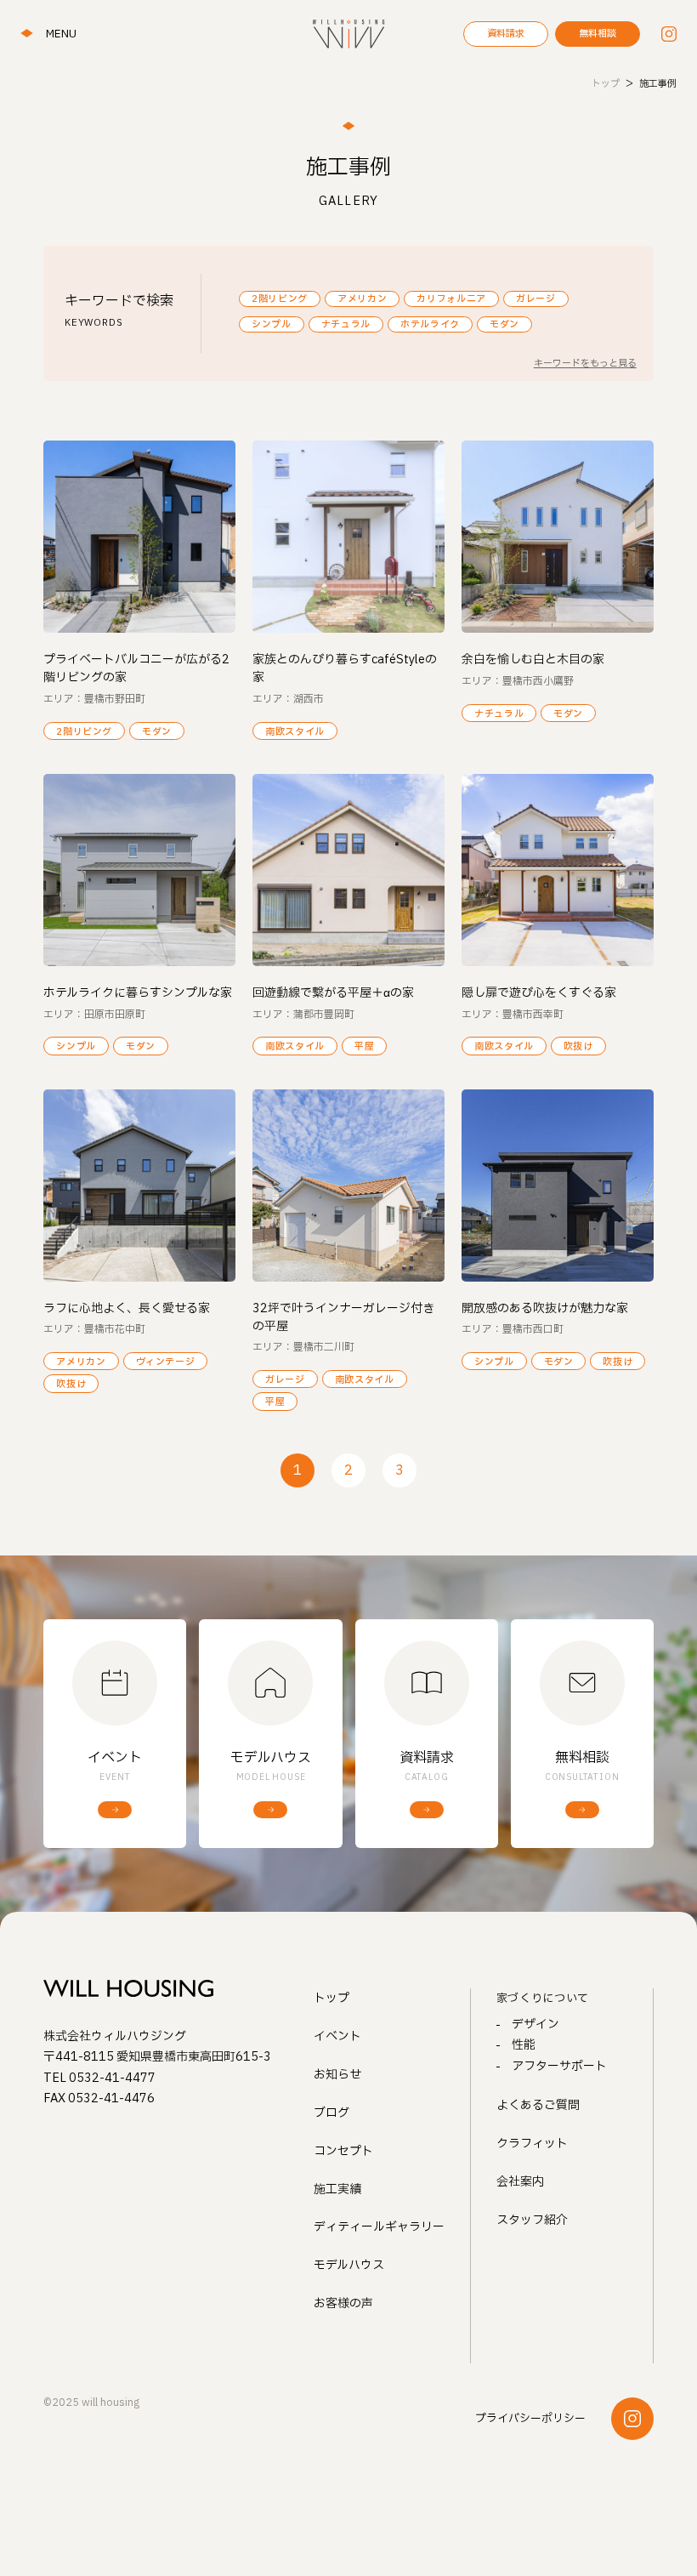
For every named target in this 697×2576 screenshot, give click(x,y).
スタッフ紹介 (532, 2220)
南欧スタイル (295, 732)
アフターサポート (559, 2066)
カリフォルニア (451, 299)
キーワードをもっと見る (585, 364)
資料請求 (506, 34)
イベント (337, 2036)
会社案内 (520, 2182)
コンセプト (343, 2151)
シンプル (272, 324)
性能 (524, 2045)
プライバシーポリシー (530, 2419)
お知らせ (337, 2075)
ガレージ (536, 299)
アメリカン (362, 299)
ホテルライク (430, 324)
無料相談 (598, 34)
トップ (331, 1998)
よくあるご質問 (538, 2105)
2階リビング (280, 299)
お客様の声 (343, 2303)
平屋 (364, 1046)
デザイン (535, 2024)
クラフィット (532, 2144)
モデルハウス (349, 2265)
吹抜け (578, 1046)
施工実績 (337, 2189)
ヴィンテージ (166, 1362)
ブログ (331, 2113)
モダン (504, 324)
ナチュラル (346, 324)
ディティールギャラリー (379, 2227)
